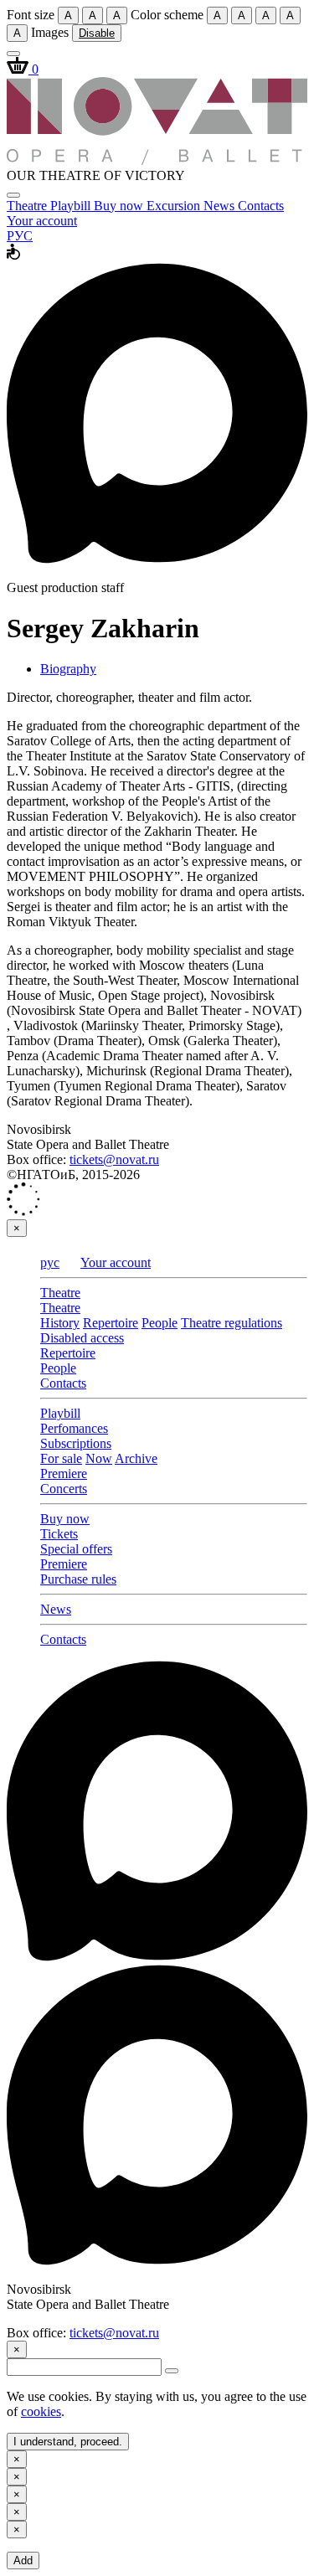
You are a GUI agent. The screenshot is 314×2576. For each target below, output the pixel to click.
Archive (136, 1458)
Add (23, 2561)
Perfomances (74, 1428)
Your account (42, 221)
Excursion (175, 206)
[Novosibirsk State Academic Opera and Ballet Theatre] (157, 160)
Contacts (261, 206)
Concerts (64, 1489)
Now (99, 1458)
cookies (41, 2411)
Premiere (64, 1473)
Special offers (76, 1549)
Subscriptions (76, 1443)
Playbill (72, 206)
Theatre (28, 206)
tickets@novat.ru (114, 1159)
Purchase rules (78, 1579)
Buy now (120, 206)
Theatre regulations (232, 1323)
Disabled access (82, 1338)
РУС (20, 236)
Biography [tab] (68, 669)
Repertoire (111, 1323)
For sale (61, 1458)
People (160, 1323)
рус (50, 1262)
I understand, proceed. (68, 2442)
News (221, 206)
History (60, 1323)
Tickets (59, 1534)
